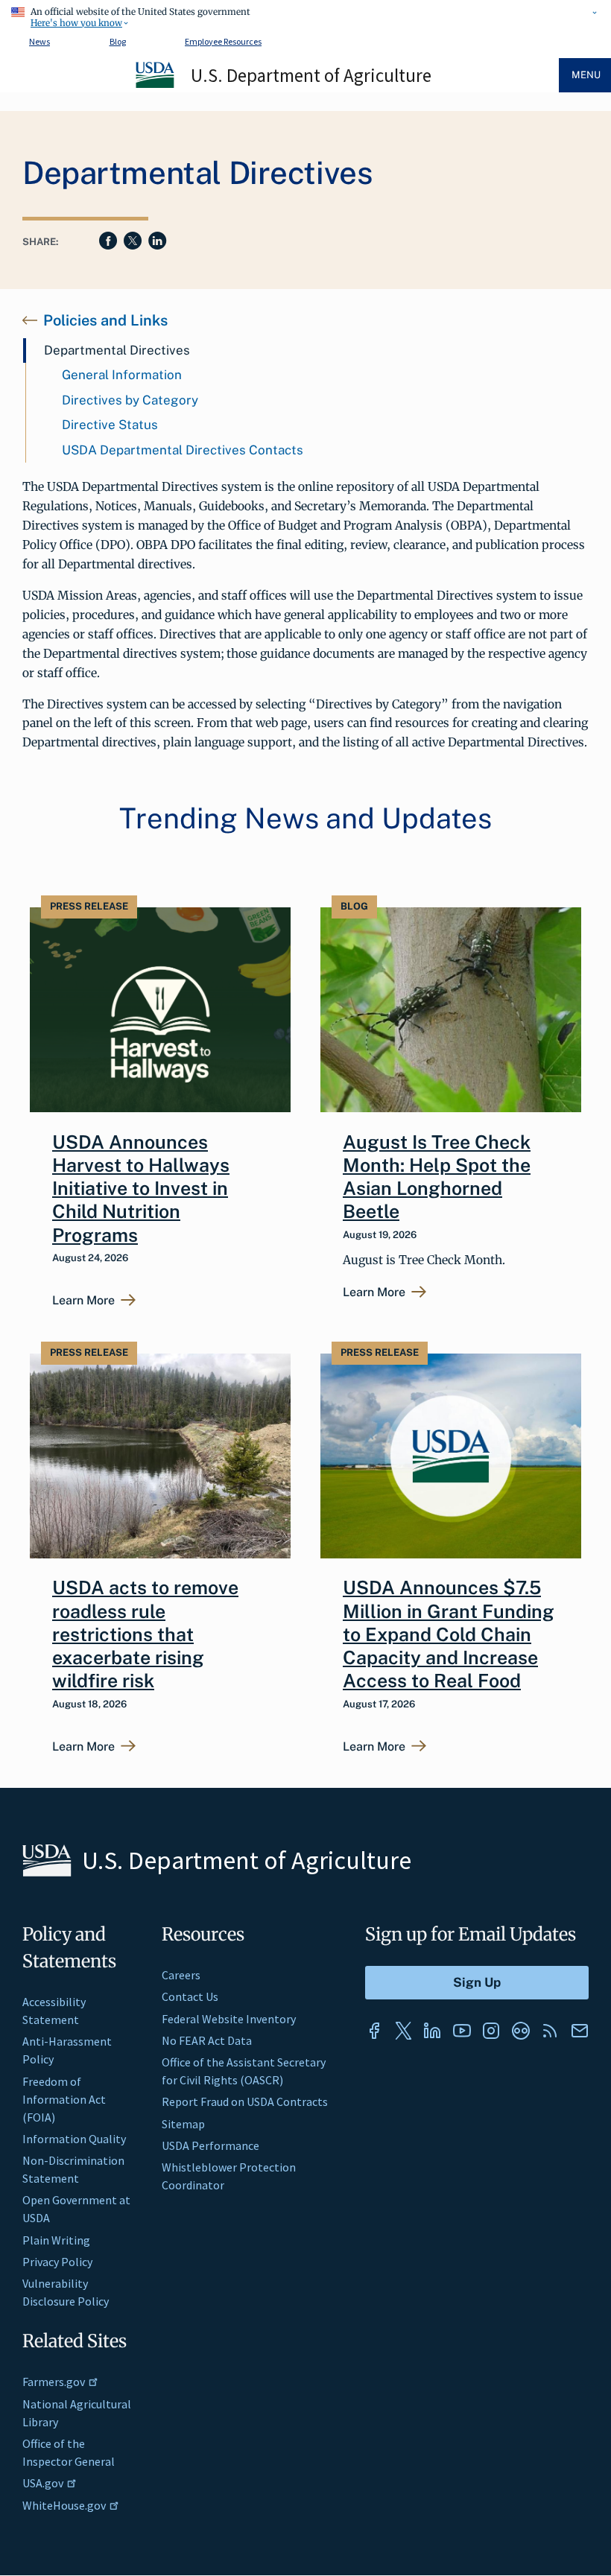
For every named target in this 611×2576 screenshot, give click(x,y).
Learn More (83, 1301)
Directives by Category (130, 400)
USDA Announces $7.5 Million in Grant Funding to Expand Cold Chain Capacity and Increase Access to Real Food (449, 1634)
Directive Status (110, 425)
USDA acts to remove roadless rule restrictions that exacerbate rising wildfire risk (145, 1634)
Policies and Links (105, 320)
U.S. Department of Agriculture (311, 75)
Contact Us (190, 1996)
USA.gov (43, 2483)
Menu (586, 75)
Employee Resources (223, 41)
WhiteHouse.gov (64, 2505)
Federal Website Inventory (229, 2019)
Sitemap (183, 2124)
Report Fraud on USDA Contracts (245, 2101)
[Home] (156, 86)
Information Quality (74, 2139)
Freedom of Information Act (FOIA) (64, 2099)
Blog (118, 41)
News (39, 41)
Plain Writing (56, 2240)
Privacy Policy (57, 2262)
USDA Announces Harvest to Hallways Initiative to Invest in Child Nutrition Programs (141, 1189)
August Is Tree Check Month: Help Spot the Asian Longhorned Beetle (437, 1177)
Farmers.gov (54, 2382)
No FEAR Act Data (207, 2040)
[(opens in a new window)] (374, 2031)
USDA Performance (210, 2145)
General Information (122, 375)
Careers (181, 1975)
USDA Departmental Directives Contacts (183, 450)
